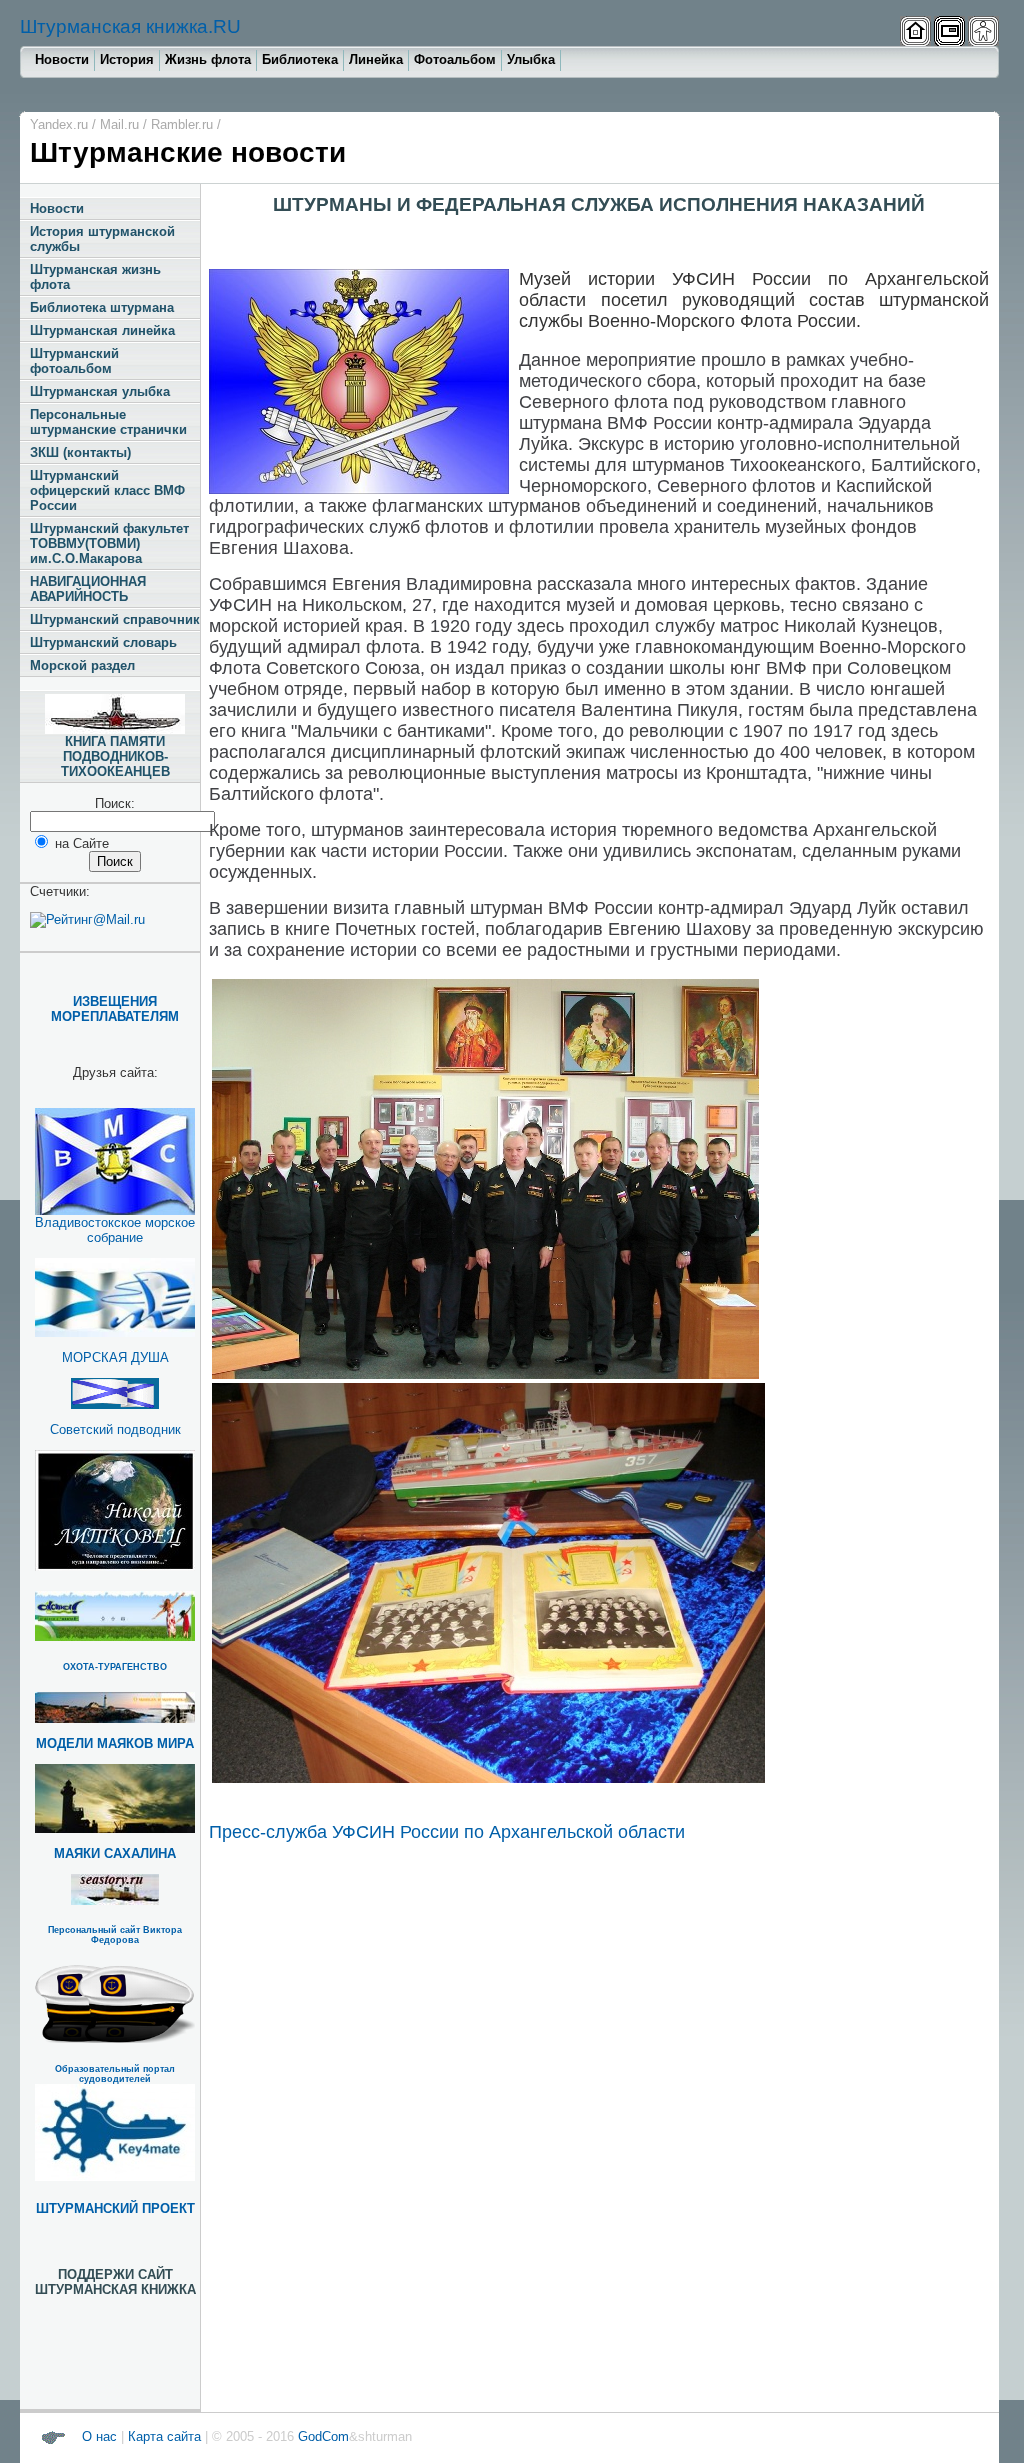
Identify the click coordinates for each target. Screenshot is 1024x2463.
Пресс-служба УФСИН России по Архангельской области (447, 1832)
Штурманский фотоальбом (74, 361)
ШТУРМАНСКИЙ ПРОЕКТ (115, 2208)
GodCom (321, 2436)
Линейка (376, 59)
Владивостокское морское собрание (115, 1230)
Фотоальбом (455, 59)
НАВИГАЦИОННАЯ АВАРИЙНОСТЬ (88, 589)
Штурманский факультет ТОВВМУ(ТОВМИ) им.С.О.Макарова (109, 543)
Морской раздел (82, 665)
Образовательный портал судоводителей (115, 2074)
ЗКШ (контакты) (80, 452)
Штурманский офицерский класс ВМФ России (107, 490)
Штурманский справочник (115, 619)
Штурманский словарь (103, 642)
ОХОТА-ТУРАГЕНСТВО (115, 1667)
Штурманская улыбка (100, 391)
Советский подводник (115, 1429)
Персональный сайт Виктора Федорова (115, 1935)
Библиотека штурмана (102, 307)
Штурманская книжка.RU (130, 26)
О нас (99, 2436)
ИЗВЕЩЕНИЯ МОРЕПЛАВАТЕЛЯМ (115, 1009)
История (127, 59)
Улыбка (531, 59)
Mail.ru (119, 124)
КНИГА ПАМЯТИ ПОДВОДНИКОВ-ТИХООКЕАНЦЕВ (115, 756)
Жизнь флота (208, 59)
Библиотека (300, 59)
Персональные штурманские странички (108, 422)
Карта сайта (164, 2436)
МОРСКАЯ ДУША (115, 1357)
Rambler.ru (182, 124)
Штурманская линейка (102, 330)
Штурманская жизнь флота (95, 277)
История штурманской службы (102, 239)
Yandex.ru (59, 124)
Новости (62, 59)
